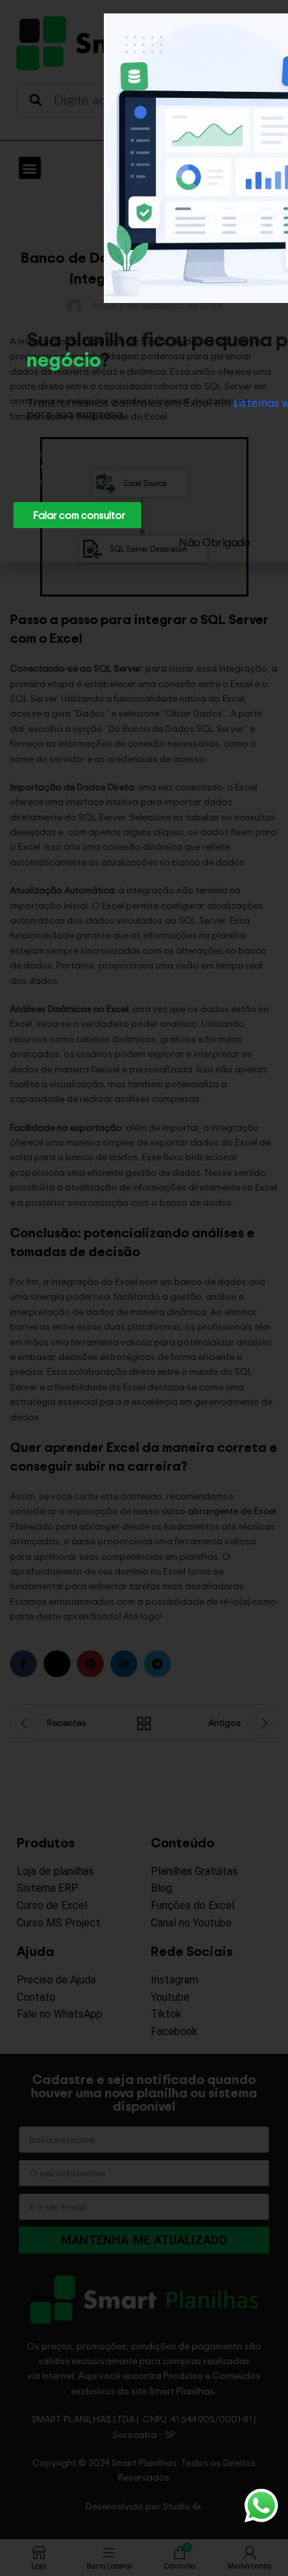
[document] (144, 1288)
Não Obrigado (214, 542)
